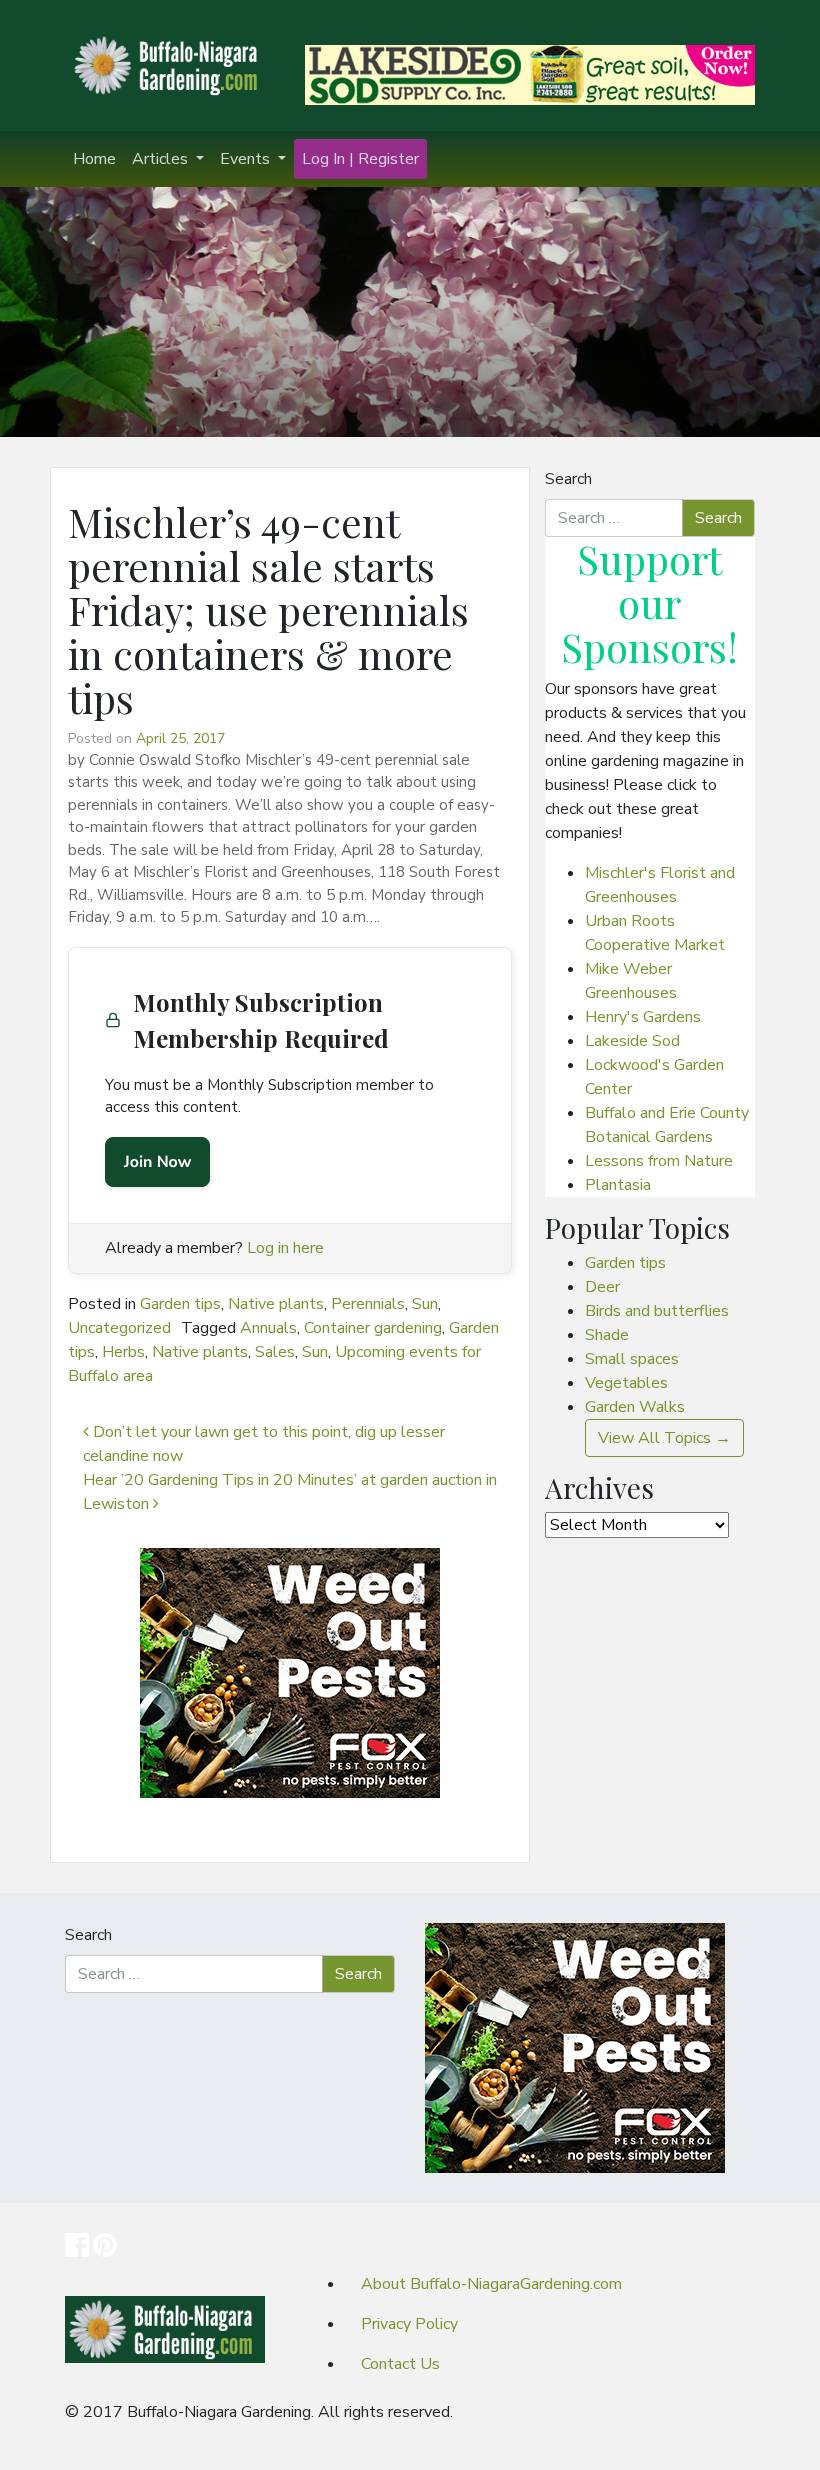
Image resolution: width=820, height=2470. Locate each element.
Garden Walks (635, 1407)
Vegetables (626, 1383)
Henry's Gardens (643, 1017)
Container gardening (373, 1328)
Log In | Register (360, 159)
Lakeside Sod (632, 1041)
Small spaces (632, 1359)
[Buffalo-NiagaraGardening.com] (170, 64)
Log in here (285, 1248)
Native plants (276, 1304)
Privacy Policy (409, 2324)
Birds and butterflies (657, 1311)
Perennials (368, 1304)
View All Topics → (664, 1438)
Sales (275, 1352)
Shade (607, 1335)
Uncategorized (119, 1328)
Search (568, 479)
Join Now (157, 1162)
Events (247, 159)
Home (94, 159)
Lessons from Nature (659, 1161)
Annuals (268, 1328)
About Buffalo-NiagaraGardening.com (491, 2284)
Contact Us (400, 2364)
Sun (425, 1304)
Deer (602, 1287)
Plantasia (618, 1185)
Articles (162, 159)
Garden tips (180, 1304)
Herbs (123, 1352)
